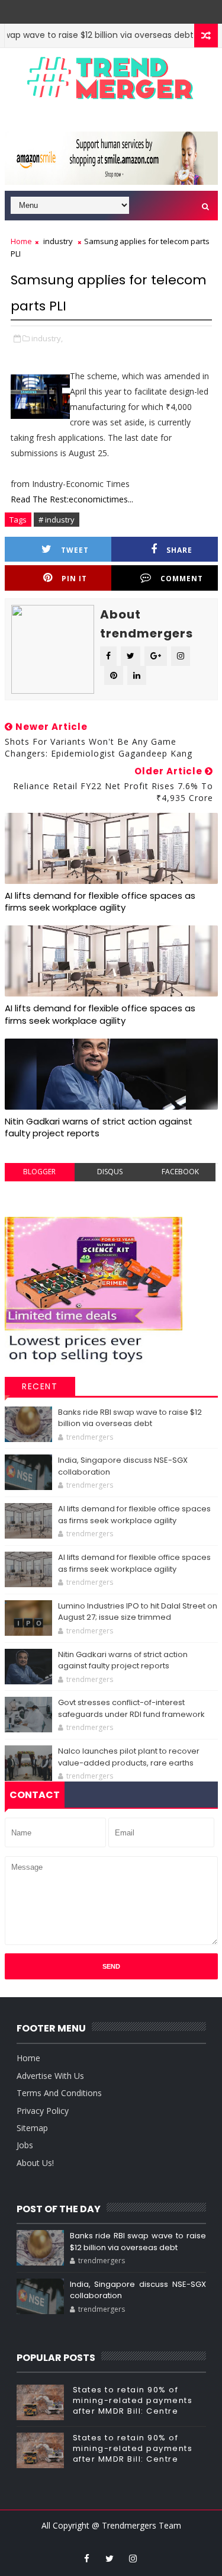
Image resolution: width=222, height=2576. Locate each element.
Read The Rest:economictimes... (72, 499)
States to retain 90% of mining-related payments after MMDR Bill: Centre (133, 2400)
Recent (40, 1386)
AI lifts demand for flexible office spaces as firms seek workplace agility (100, 901)
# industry (57, 520)
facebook (180, 1172)
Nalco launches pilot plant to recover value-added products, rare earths (129, 1757)
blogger (39, 1172)
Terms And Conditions (59, 2093)
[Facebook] (118, 9)
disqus (110, 1172)
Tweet (75, 550)
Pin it (74, 579)
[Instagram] (101, 9)
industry (58, 241)
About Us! (35, 2163)
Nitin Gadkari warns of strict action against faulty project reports (99, 1127)
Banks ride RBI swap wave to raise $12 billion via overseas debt (130, 1418)
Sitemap (32, 2128)
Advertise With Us (50, 2076)
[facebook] (86, 2558)
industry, (47, 338)
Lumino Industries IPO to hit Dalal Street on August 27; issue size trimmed (138, 1612)
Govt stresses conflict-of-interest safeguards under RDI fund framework (131, 1708)
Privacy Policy (43, 2111)
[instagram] (133, 2558)
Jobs (25, 2145)
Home (21, 241)
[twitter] (110, 2558)
